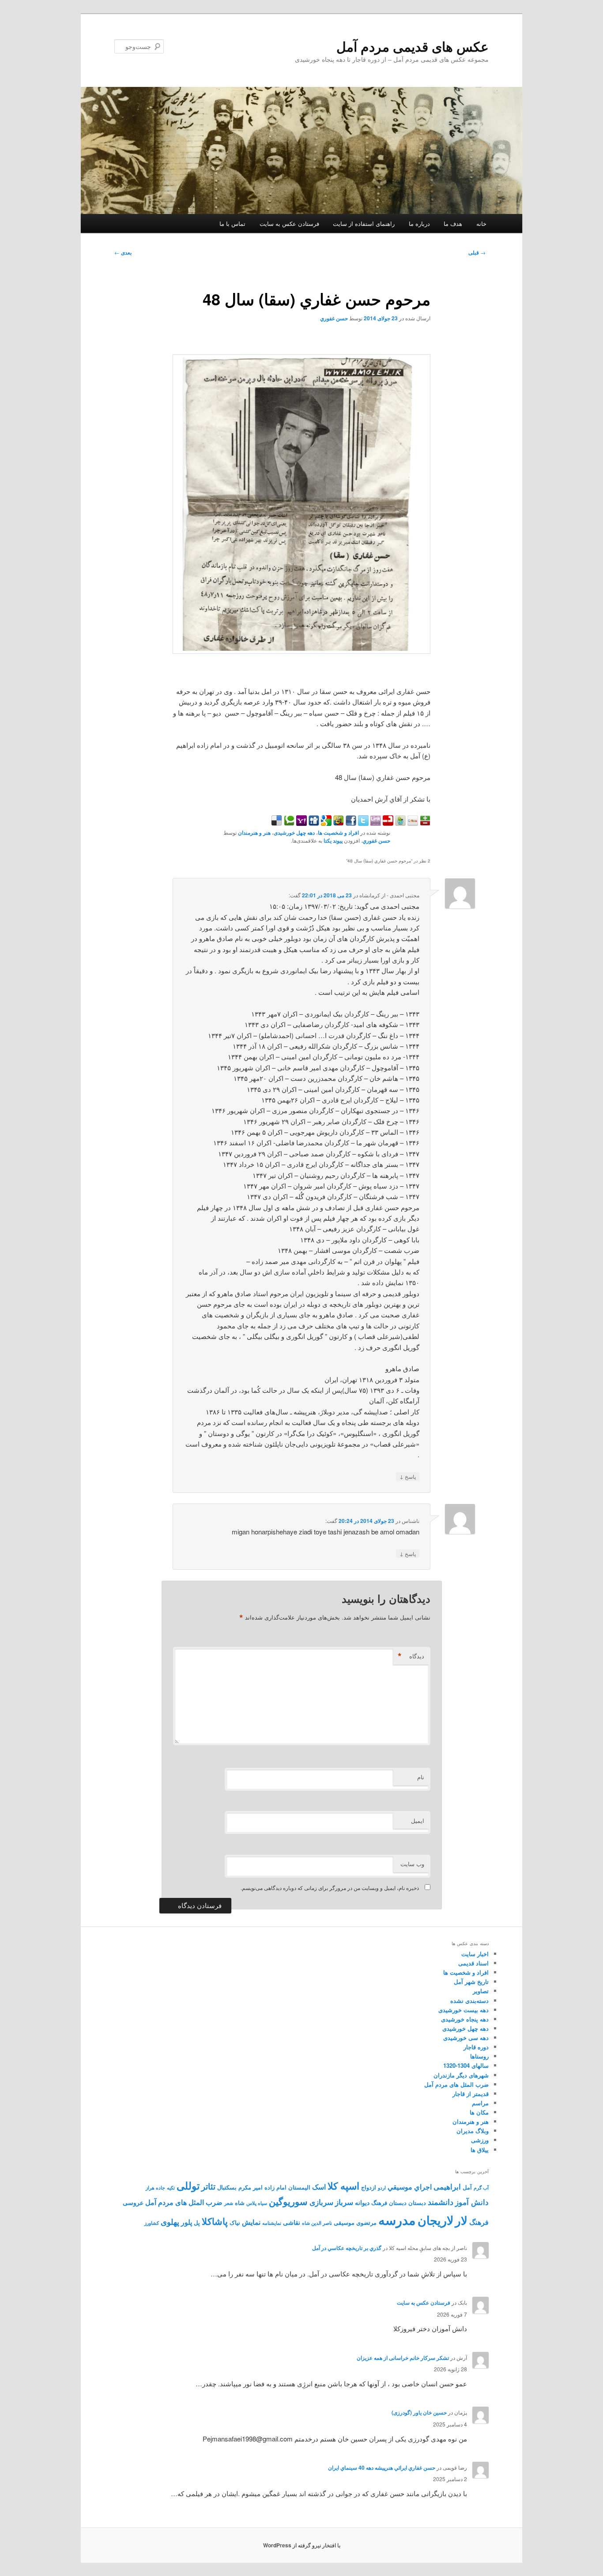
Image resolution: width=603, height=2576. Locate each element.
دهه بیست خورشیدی (464, 2010)
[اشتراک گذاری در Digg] (313, 823)
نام (421, 1777)
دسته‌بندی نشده (469, 2000)
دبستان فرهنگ (389, 2203)
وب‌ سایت (412, 1864)
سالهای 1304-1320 (466, 2065)
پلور (187, 2222)
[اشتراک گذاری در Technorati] (288, 823)
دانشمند (441, 2202)
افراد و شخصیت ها (338, 832)
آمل (467, 2187)
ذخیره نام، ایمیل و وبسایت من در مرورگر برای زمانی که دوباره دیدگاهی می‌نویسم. (330, 1888)
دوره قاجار (476, 2047)
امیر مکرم (251, 2187)
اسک (319, 2187)
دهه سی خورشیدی (466, 2038)
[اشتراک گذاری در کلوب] (412, 823)
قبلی (477, 252)
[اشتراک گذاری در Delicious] (277, 823)
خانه (481, 223)
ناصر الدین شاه (317, 2223)
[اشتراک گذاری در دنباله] (387, 823)
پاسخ (408, 1476)
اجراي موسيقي (410, 2187)
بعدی (123, 252)
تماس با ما (232, 223)
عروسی (133, 2202)
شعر (229, 2203)
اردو (382, 2188)
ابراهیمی (447, 2186)
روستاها (479, 2056)
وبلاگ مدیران (473, 2131)
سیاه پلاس (257, 2203)
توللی (188, 2185)
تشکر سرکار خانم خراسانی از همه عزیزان (403, 2358)
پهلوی (170, 2222)
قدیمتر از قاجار (471, 2094)
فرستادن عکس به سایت (289, 223)
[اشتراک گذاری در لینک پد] (375, 823)
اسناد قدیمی (473, 1963)
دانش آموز (472, 2202)
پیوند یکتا (333, 840)
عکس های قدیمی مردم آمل (413, 46)
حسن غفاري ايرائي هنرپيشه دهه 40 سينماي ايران (382, 2467)
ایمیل (418, 1820)
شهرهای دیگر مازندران (461, 2075)
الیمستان (299, 2187)
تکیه (171, 2188)
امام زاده (275, 2187)
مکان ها (479, 2112)
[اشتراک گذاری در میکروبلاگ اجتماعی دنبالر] (399, 823)
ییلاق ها (480, 2150)
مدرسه (397, 2220)
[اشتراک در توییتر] (362, 823)
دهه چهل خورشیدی (294, 832)
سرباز (344, 2202)
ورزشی (480, 2140)
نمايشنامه (272, 2223)
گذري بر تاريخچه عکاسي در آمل (347, 2248)
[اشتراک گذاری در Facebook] (350, 823)
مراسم (480, 2103)
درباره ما (419, 223)
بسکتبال (227, 2187)
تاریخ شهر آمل (471, 1982)
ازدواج (369, 2187)
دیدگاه (411, 1656)
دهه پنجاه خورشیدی (465, 2019)
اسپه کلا (343, 2186)
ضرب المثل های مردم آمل (456, 2084)
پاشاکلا (215, 2221)
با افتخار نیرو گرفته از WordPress (302, 2545)
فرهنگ (479, 2222)
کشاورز (152, 2223)
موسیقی (344, 2223)
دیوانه (362, 2202)
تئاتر (208, 2186)
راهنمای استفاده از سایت (364, 223)
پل (197, 2223)
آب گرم (481, 2188)
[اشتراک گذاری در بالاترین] (424, 823)
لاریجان (435, 2220)
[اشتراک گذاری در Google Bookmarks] (325, 823)
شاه (240, 2203)
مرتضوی (366, 2223)
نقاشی (292, 2222)
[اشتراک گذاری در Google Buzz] (338, 823)
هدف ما (453, 223)
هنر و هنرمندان (254, 832)
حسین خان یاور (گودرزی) (419, 2412)
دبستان (417, 2203)
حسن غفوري (334, 318)
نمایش (251, 2222)
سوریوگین (288, 2201)
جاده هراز (155, 2188)
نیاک (235, 2223)
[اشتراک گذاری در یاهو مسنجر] (301, 823)
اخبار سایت (475, 1954)
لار (461, 2220)
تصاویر (481, 1991)
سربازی (321, 2202)
